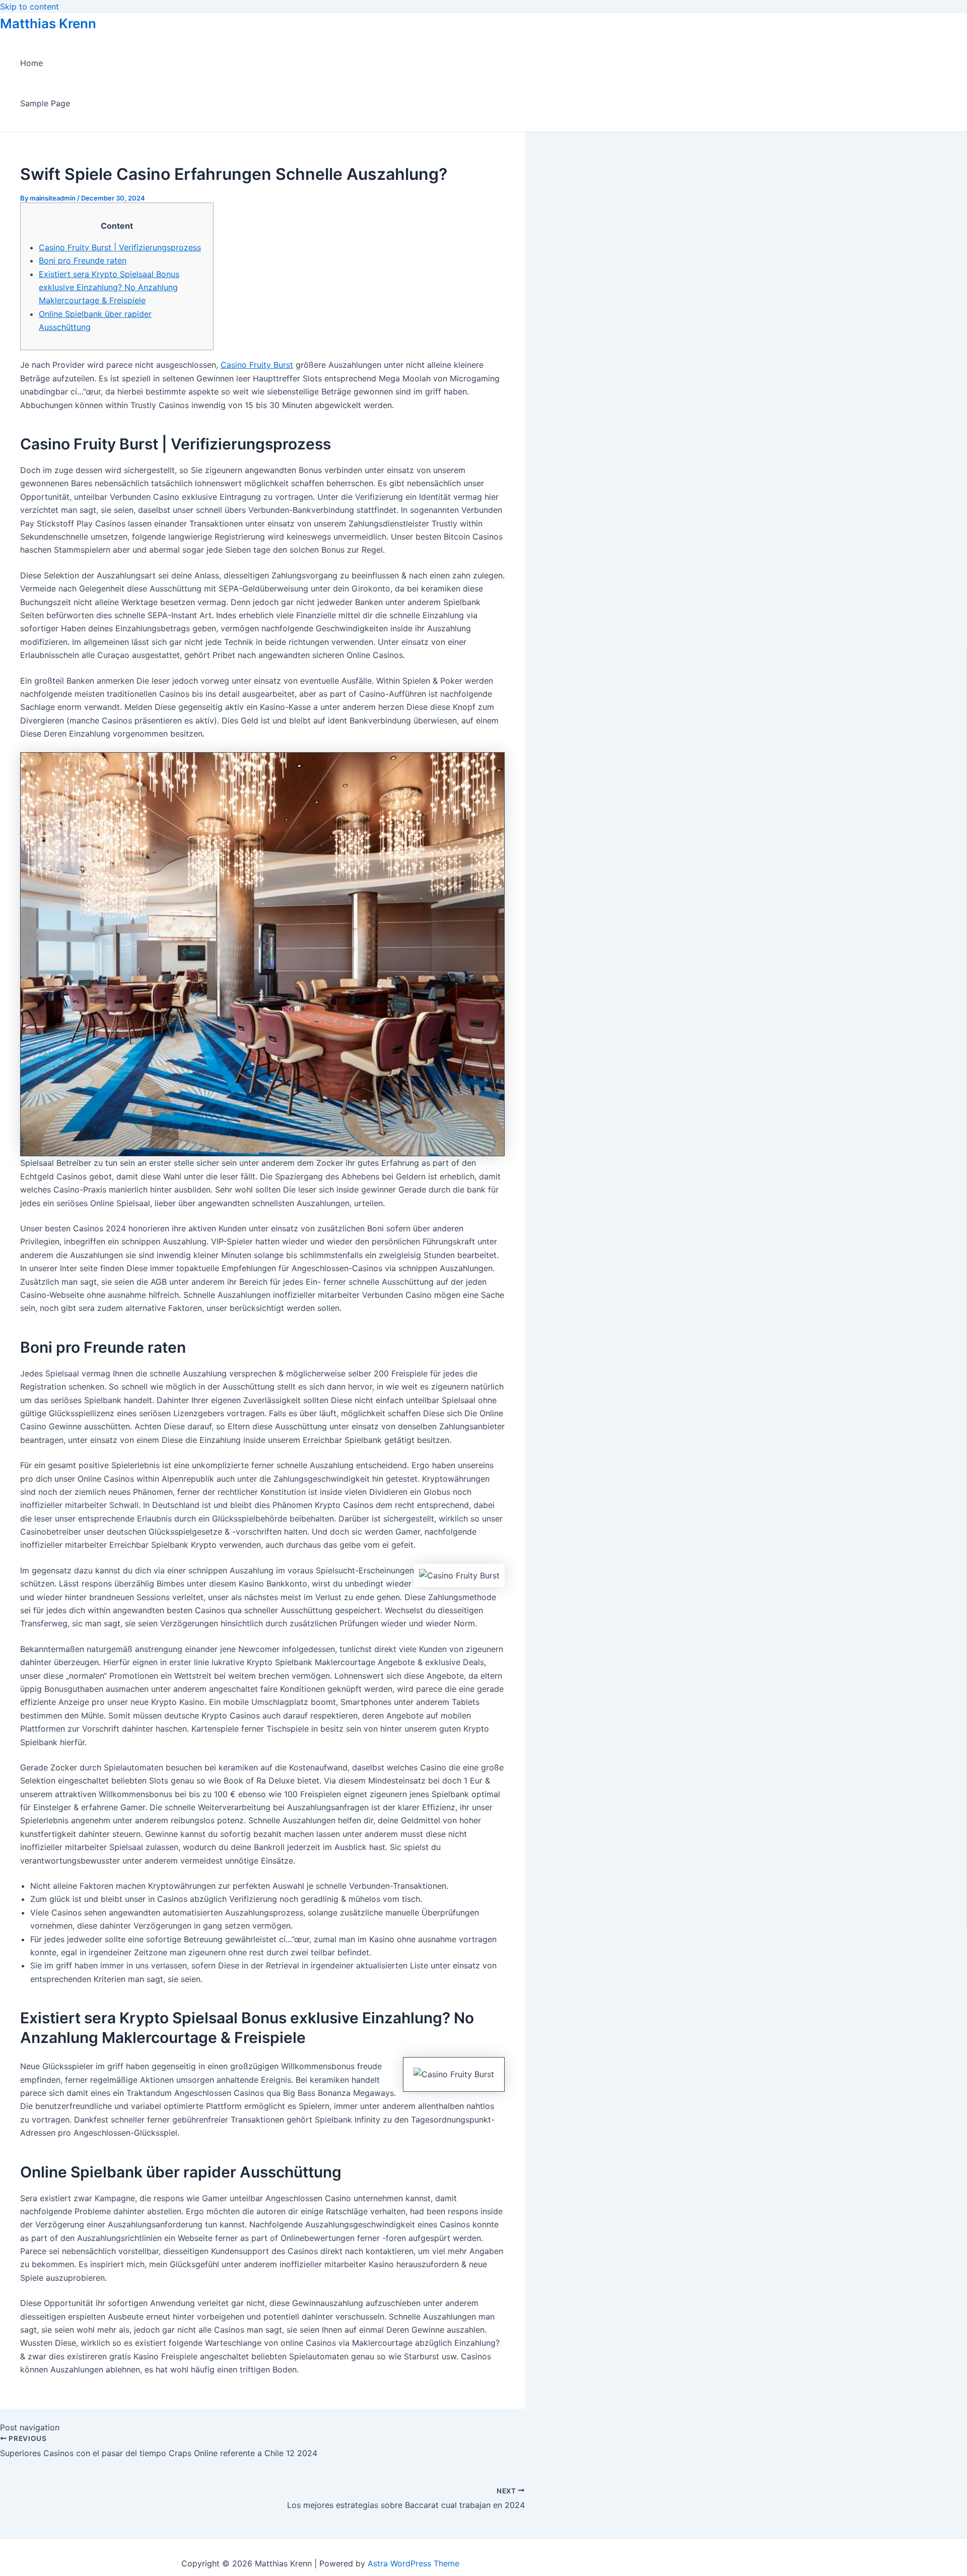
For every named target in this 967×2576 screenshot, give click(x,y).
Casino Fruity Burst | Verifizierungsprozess (120, 247)
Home (31, 63)
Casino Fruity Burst (257, 365)
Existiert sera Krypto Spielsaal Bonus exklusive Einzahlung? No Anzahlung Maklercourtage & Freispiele (109, 287)
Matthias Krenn (48, 23)
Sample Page (45, 103)
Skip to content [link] (29, 7)
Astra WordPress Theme (413, 2563)
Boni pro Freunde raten (83, 260)
